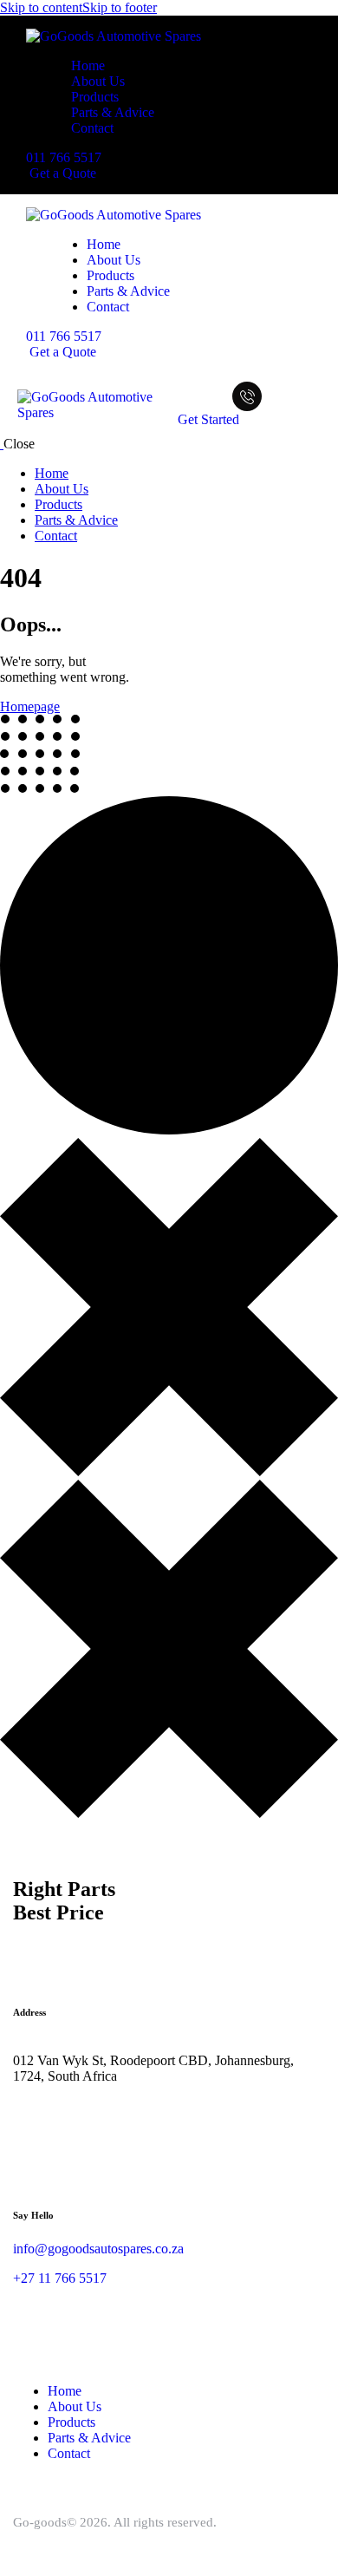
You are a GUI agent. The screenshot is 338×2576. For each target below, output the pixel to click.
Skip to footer (120, 7)
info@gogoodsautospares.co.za (98, 2249)
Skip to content (41, 7)
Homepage (30, 706)
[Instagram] (35, 2120)
